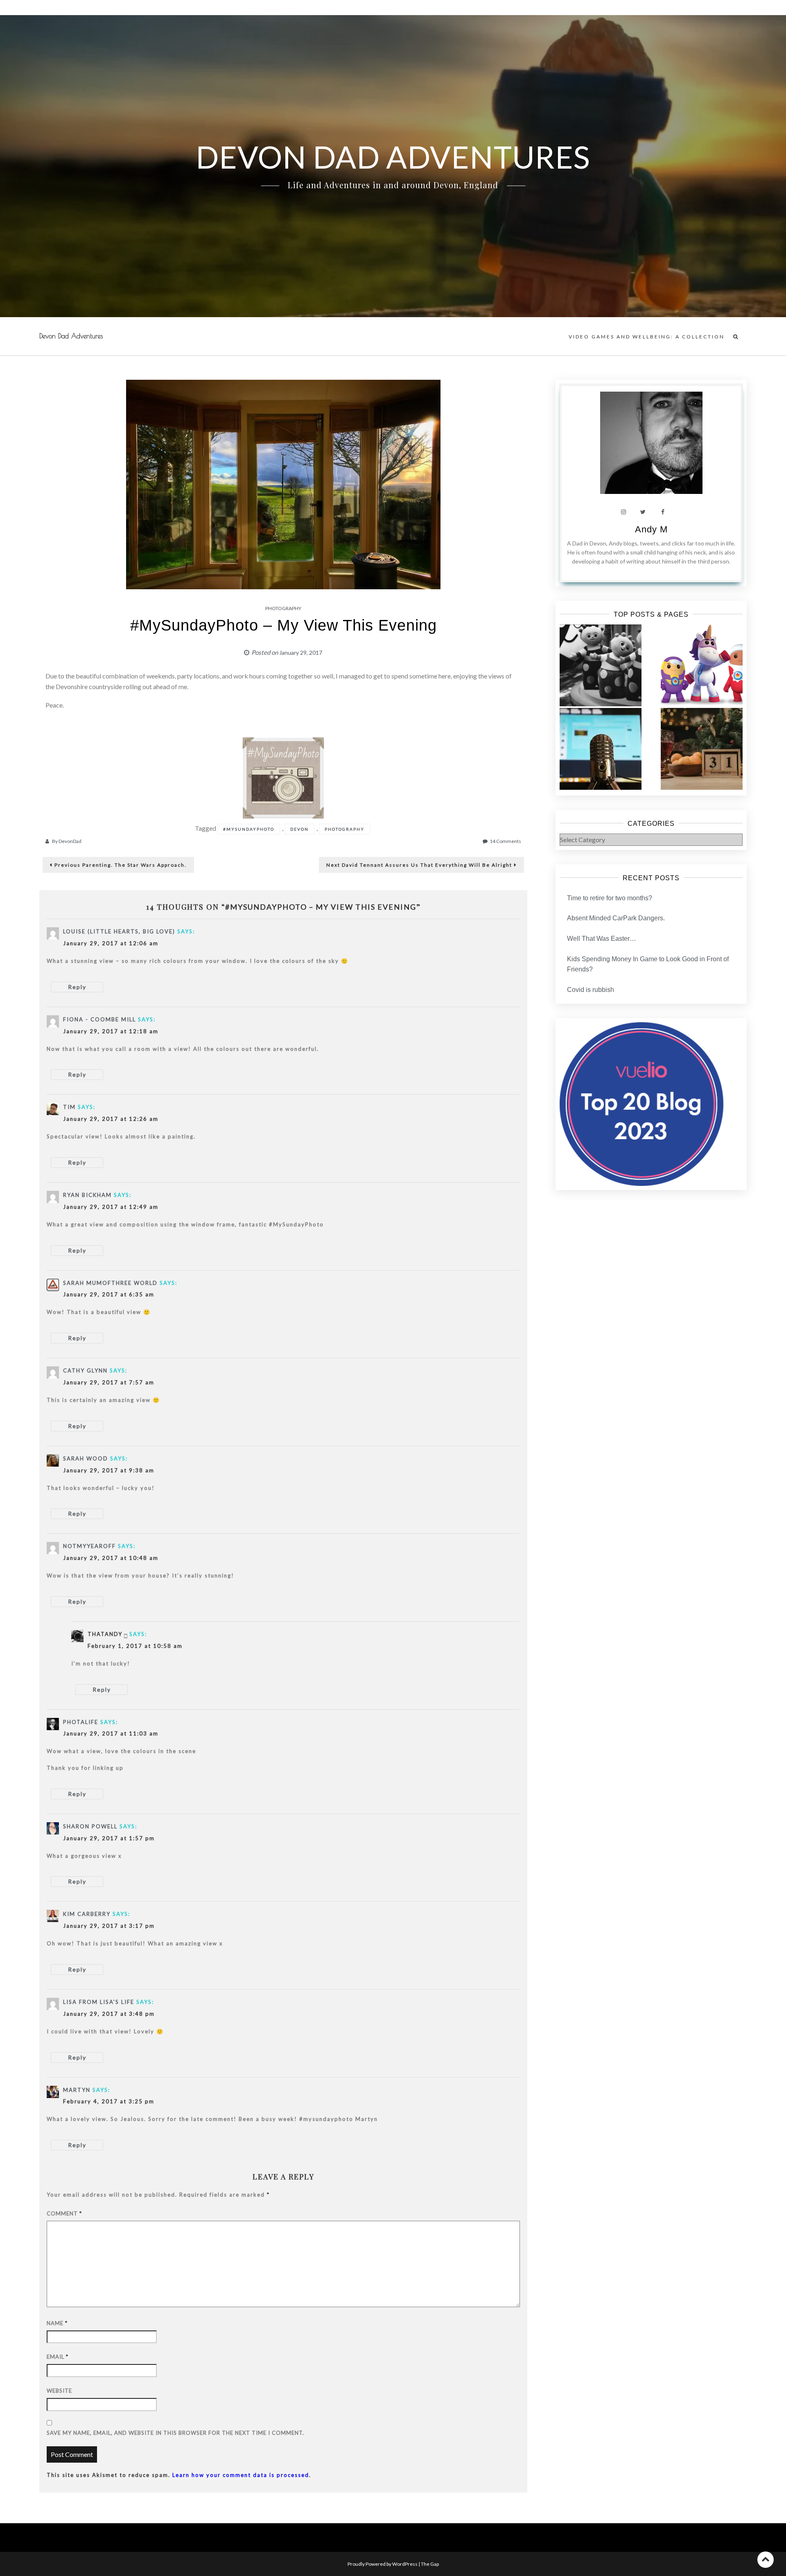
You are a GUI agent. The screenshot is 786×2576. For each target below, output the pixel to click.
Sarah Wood (86, 1458)
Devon (299, 829)
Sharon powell (90, 1826)
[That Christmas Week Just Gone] (702, 749)
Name (57, 2323)
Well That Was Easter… (602, 939)
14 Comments (505, 841)
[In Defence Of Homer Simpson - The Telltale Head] (601, 749)
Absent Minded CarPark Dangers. (616, 918)
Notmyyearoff (89, 1546)
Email (58, 2357)
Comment (64, 2213)
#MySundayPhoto (249, 829)
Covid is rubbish (591, 990)
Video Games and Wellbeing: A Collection (647, 337)
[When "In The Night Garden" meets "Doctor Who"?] (601, 665)
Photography (283, 608)
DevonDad (70, 841)
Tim (69, 1107)
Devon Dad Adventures (71, 336)
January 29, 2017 (301, 652)
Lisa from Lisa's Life (99, 2002)
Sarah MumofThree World (110, 1283)
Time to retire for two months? (610, 898)
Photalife (81, 1722)
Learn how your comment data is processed (241, 2475)
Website (59, 2391)
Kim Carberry (87, 1914)
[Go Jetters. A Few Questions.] (702, 665)
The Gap (430, 2564)
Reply (77, 987)
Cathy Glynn (85, 1370)
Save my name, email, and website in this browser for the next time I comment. (175, 2433)
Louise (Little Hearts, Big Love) (119, 931)
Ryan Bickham (87, 1195)
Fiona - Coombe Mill (99, 1019)
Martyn (77, 2090)
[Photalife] (283, 777)
